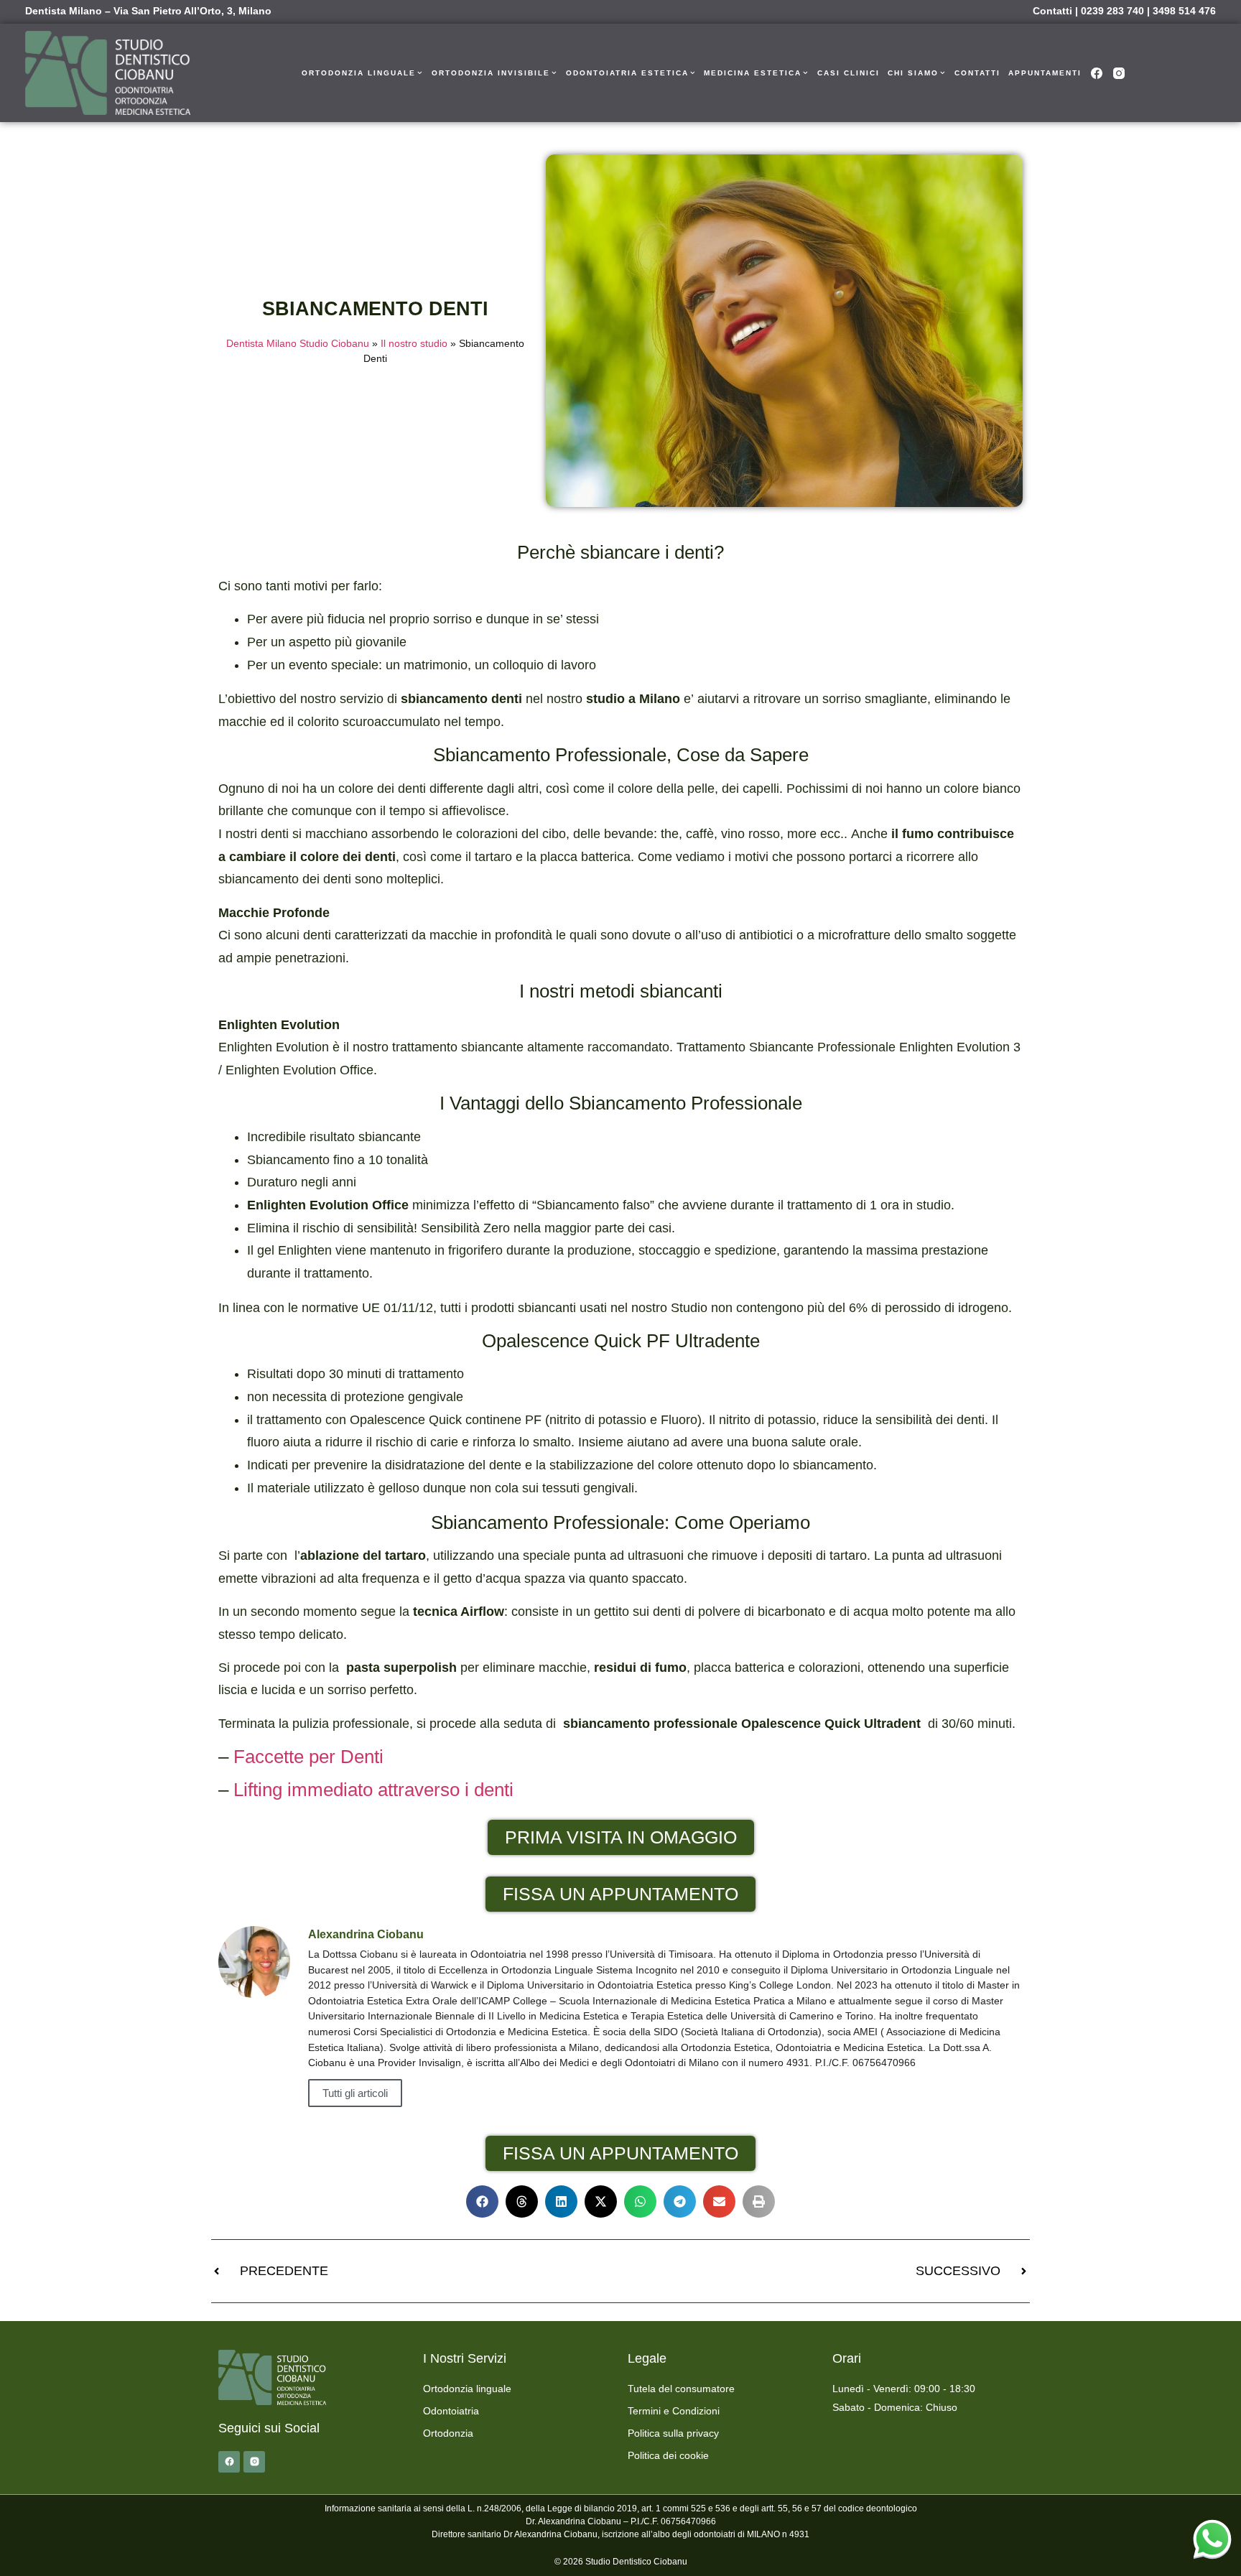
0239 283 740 (1112, 11)
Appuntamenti (1045, 73)
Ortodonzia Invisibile (491, 73)
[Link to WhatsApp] (1212, 2539)
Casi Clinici (849, 73)
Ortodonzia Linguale (359, 73)
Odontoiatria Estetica (627, 73)
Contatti (1052, 11)
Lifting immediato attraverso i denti (373, 1790)
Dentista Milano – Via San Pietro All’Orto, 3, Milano (148, 11)
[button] (482, 2201)
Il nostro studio (414, 344)
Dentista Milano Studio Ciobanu (298, 344)
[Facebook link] (229, 2462)
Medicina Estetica (753, 73)
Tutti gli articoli (355, 2093)
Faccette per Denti (308, 1757)
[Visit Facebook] (1097, 73)
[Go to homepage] (108, 73)
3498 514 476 (1184, 11)
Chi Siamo (913, 73)
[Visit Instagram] (1119, 73)
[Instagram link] (254, 2462)
